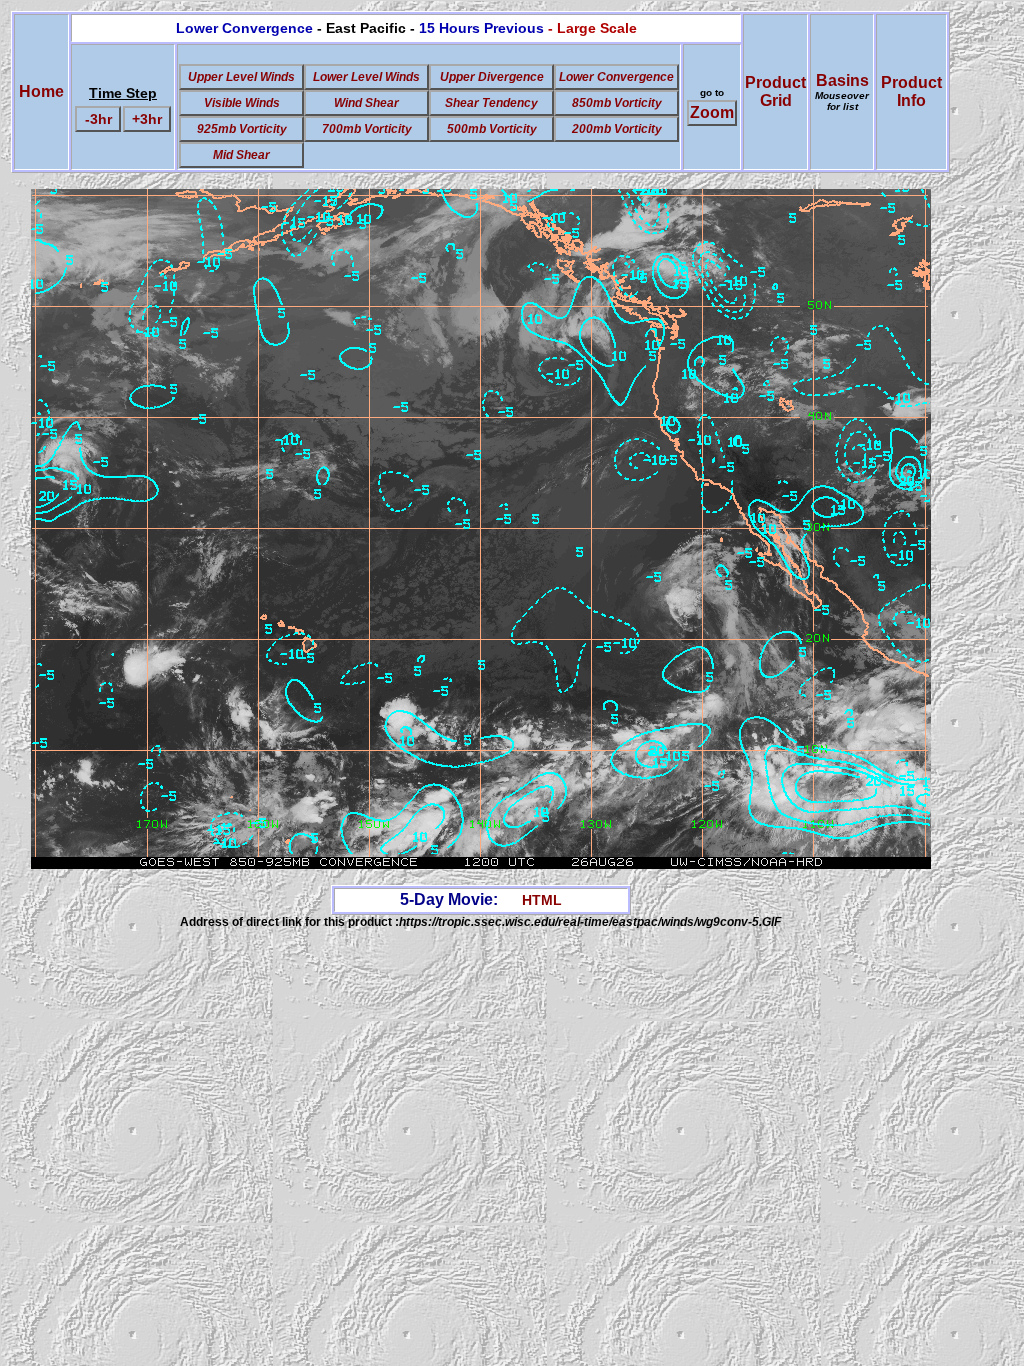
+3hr (147, 119)
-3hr (98, 119)
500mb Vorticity (492, 129)
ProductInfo (911, 91)
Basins (842, 92)
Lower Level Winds (366, 77)
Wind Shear (366, 103)
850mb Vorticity (617, 103)
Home (41, 91)
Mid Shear (241, 155)
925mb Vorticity (242, 129)
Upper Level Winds (241, 77)
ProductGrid (775, 91)
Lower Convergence (616, 77)
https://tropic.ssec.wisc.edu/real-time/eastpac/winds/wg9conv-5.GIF (590, 922)
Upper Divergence (492, 77)
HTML (542, 900)
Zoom (712, 112)
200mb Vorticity (617, 129)
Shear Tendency (491, 103)
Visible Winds (242, 103)
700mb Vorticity (367, 129)
